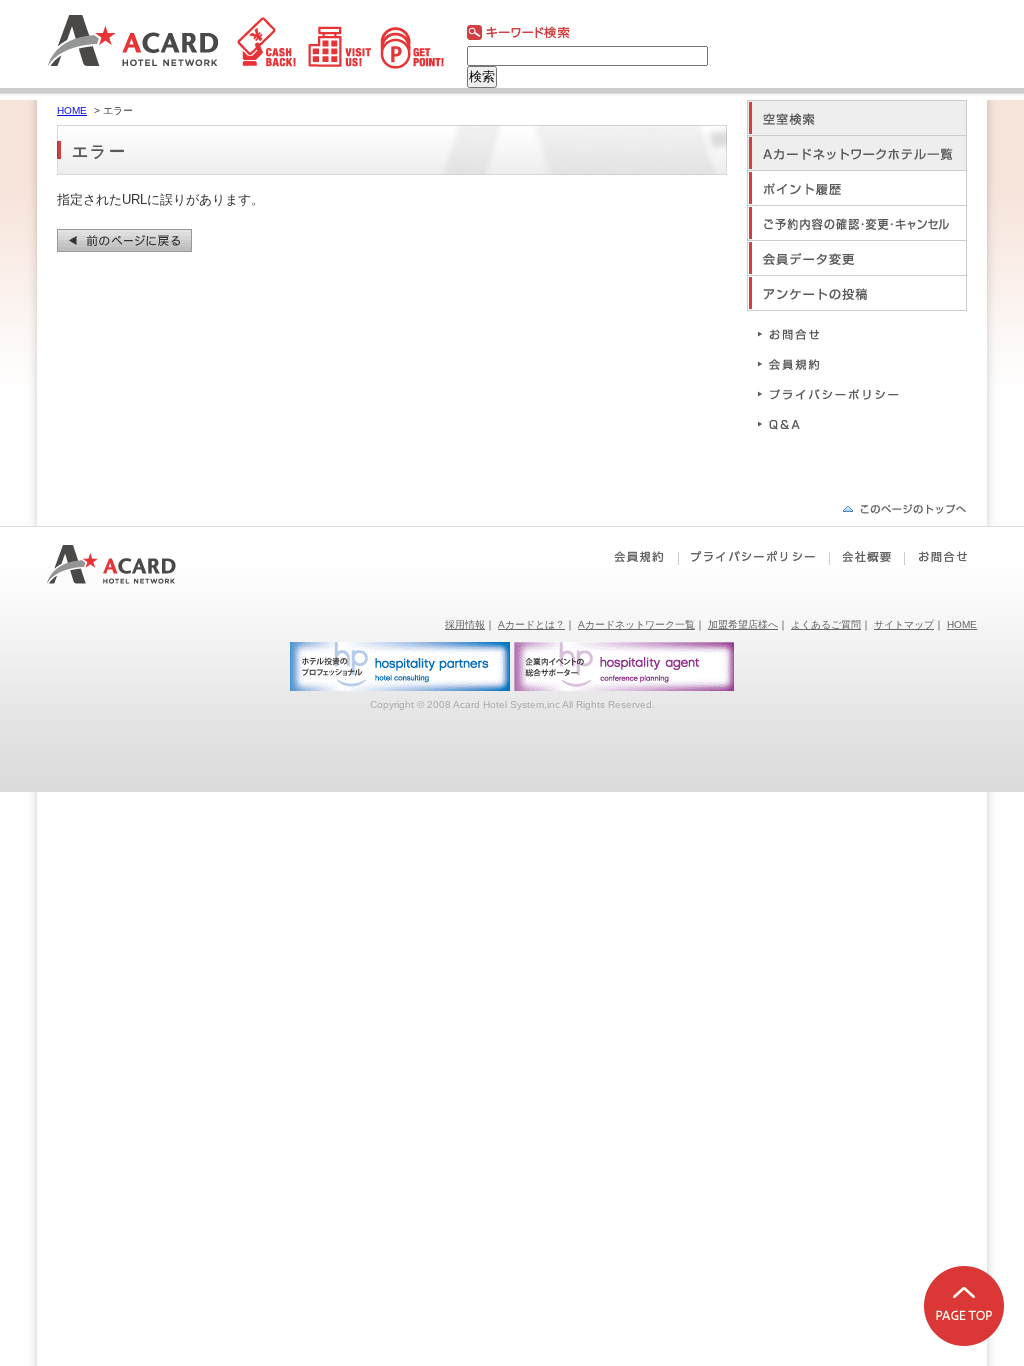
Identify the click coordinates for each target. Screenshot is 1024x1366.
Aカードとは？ (531, 624)
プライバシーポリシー (837, 393)
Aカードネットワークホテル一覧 (857, 152)
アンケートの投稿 (857, 292)
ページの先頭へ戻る (904, 508)
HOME (72, 110)
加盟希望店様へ (743, 624)
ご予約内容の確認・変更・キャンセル (857, 222)
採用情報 (465, 624)
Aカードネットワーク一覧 (636, 624)
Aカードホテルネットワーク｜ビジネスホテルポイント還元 (129, 564)
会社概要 (866, 557)
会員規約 (837, 363)
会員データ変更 (857, 257)
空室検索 (857, 117)
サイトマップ (904, 624)
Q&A (837, 423)
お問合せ (837, 333)
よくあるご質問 (826, 624)
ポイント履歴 (857, 187)
